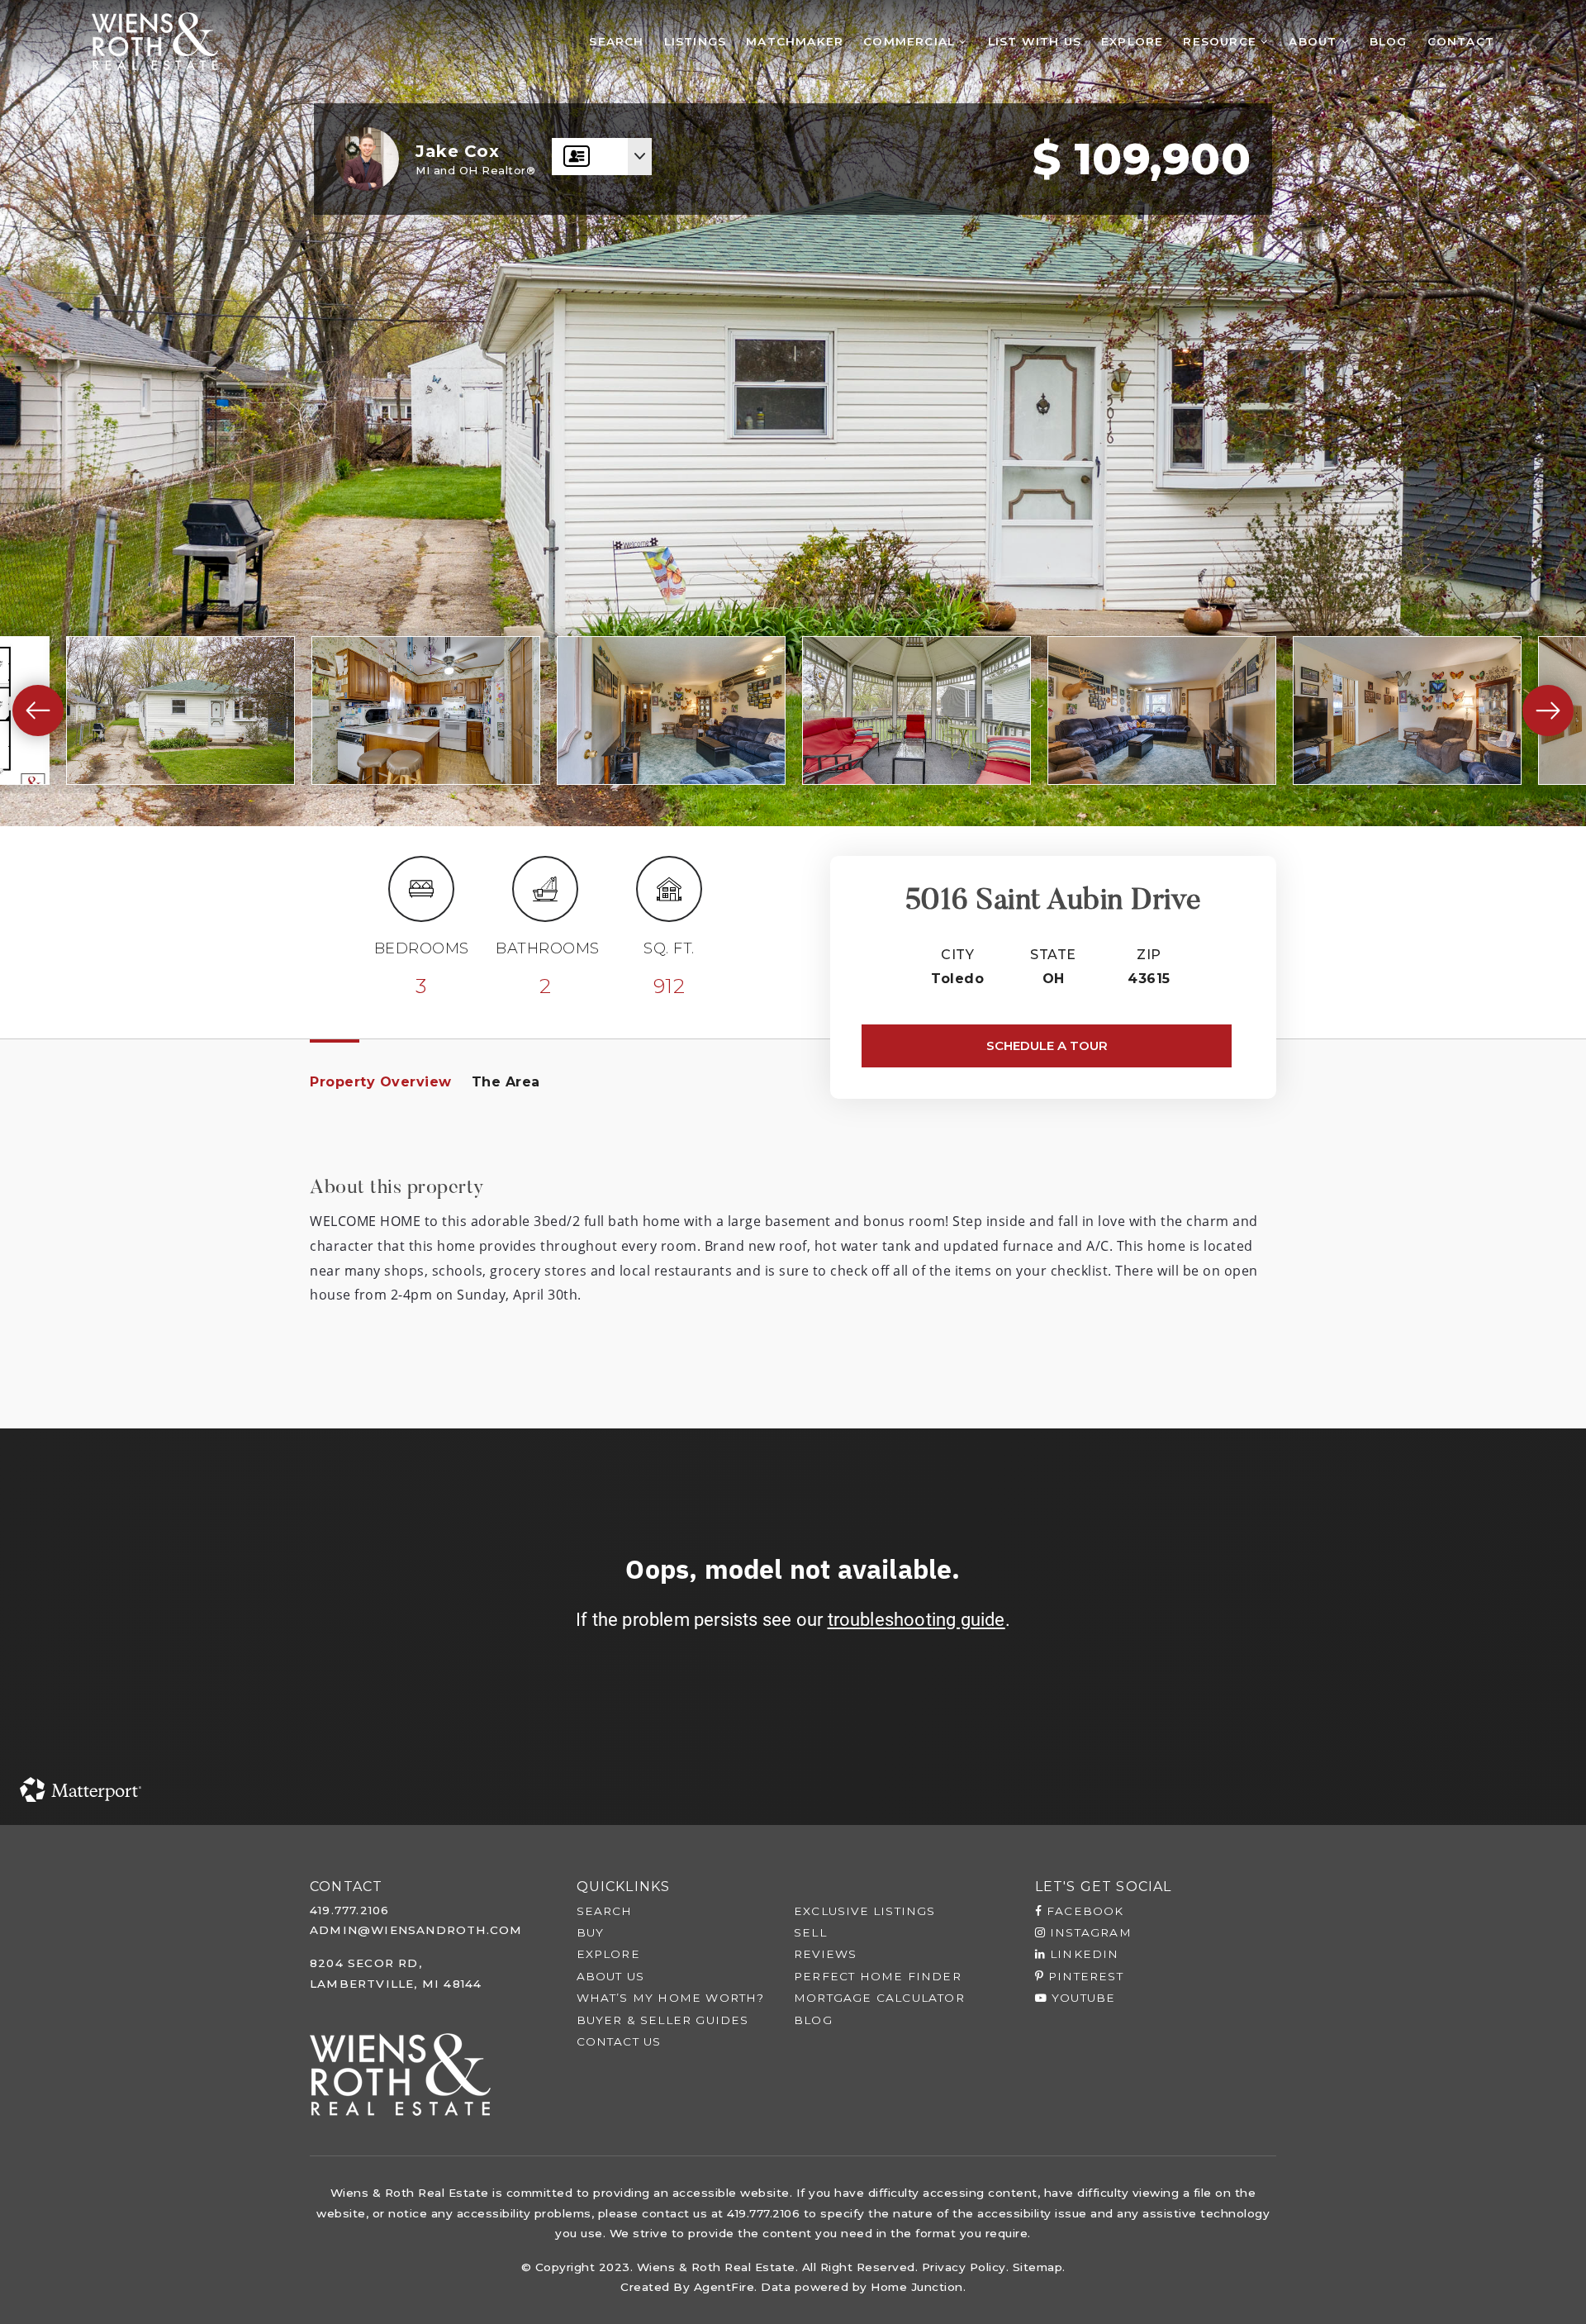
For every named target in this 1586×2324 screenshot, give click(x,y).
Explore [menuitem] (1132, 41)
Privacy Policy (964, 2267)
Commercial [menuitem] (911, 41)
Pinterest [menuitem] (1084, 1976)
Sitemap (1038, 2267)
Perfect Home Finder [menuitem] (878, 1976)
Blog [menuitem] (1389, 41)
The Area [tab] (506, 1082)
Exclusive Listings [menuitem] (865, 1911)
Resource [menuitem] (1222, 41)
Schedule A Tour (1047, 1046)
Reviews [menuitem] (825, 1954)
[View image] (180, 711)
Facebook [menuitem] (1083, 1911)
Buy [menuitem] (591, 1932)
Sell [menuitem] (810, 1932)
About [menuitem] (1315, 41)
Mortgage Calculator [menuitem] (879, 1998)
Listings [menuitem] (696, 41)
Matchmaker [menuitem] (795, 41)
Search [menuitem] (616, 41)
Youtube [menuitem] (1082, 1998)
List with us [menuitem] (1035, 41)
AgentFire (724, 2287)
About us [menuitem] (611, 1976)
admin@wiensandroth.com (416, 1930)
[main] (793, 912)
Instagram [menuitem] (1089, 1932)
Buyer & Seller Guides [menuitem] (663, 2020)
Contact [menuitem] (1461, 41)
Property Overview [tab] (381, 1082)
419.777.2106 (349, 1910)
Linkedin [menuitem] (1083, 1954)
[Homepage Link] (155, 40)
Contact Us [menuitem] (619, 2041)
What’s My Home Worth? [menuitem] (671, 1998)
